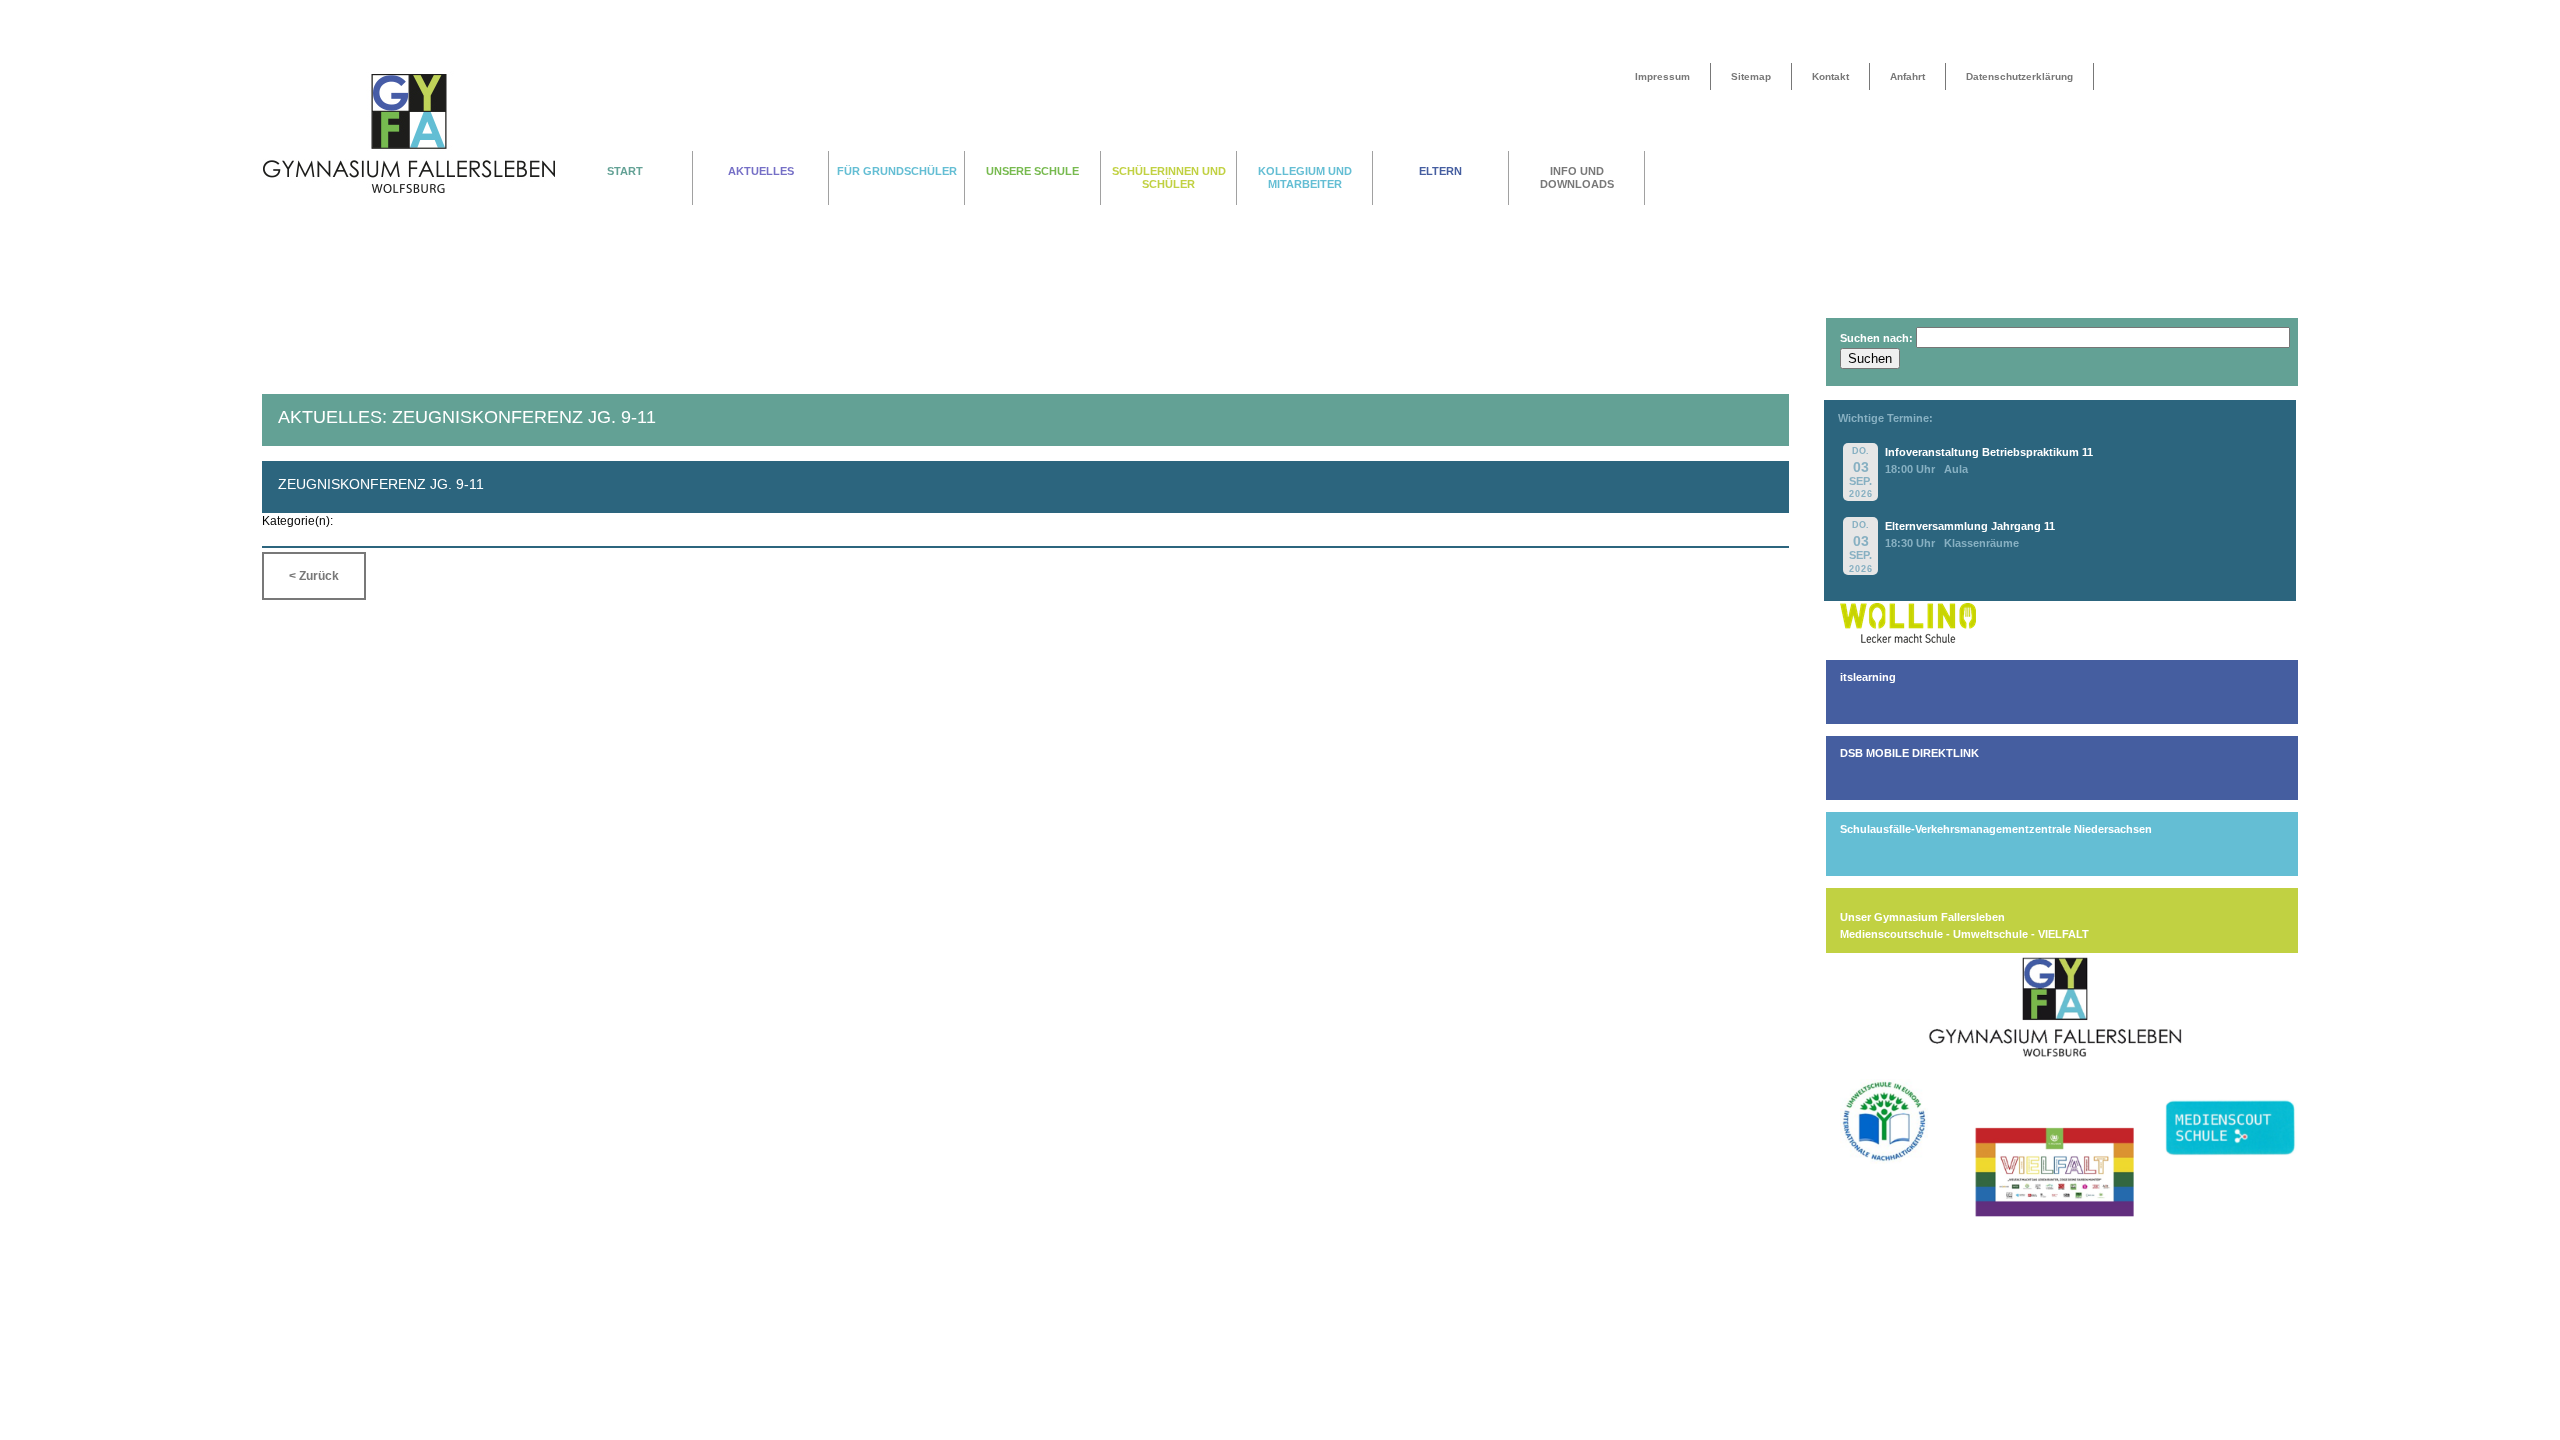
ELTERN (1440, 171)
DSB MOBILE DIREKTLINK (1909, 753)
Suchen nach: (1876, 338)
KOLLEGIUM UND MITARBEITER (1305, 177)
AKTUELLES (761, 171)
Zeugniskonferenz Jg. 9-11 (380, 484)
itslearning (1868, 677)
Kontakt (1830, 76)
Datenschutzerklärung (2019, 76)
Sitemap (1751, 76)
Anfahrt (1907, 76)
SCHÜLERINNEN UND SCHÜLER (1169, 177)
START (625, 171)
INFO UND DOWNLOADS (1577, 177)
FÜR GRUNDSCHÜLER (897, 171)
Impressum (1662, 76)
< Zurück (314, 576)
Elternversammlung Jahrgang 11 (1970, 526)
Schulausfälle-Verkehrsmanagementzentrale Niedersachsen (1996, 829)
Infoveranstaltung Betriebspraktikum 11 (1989, 452)
